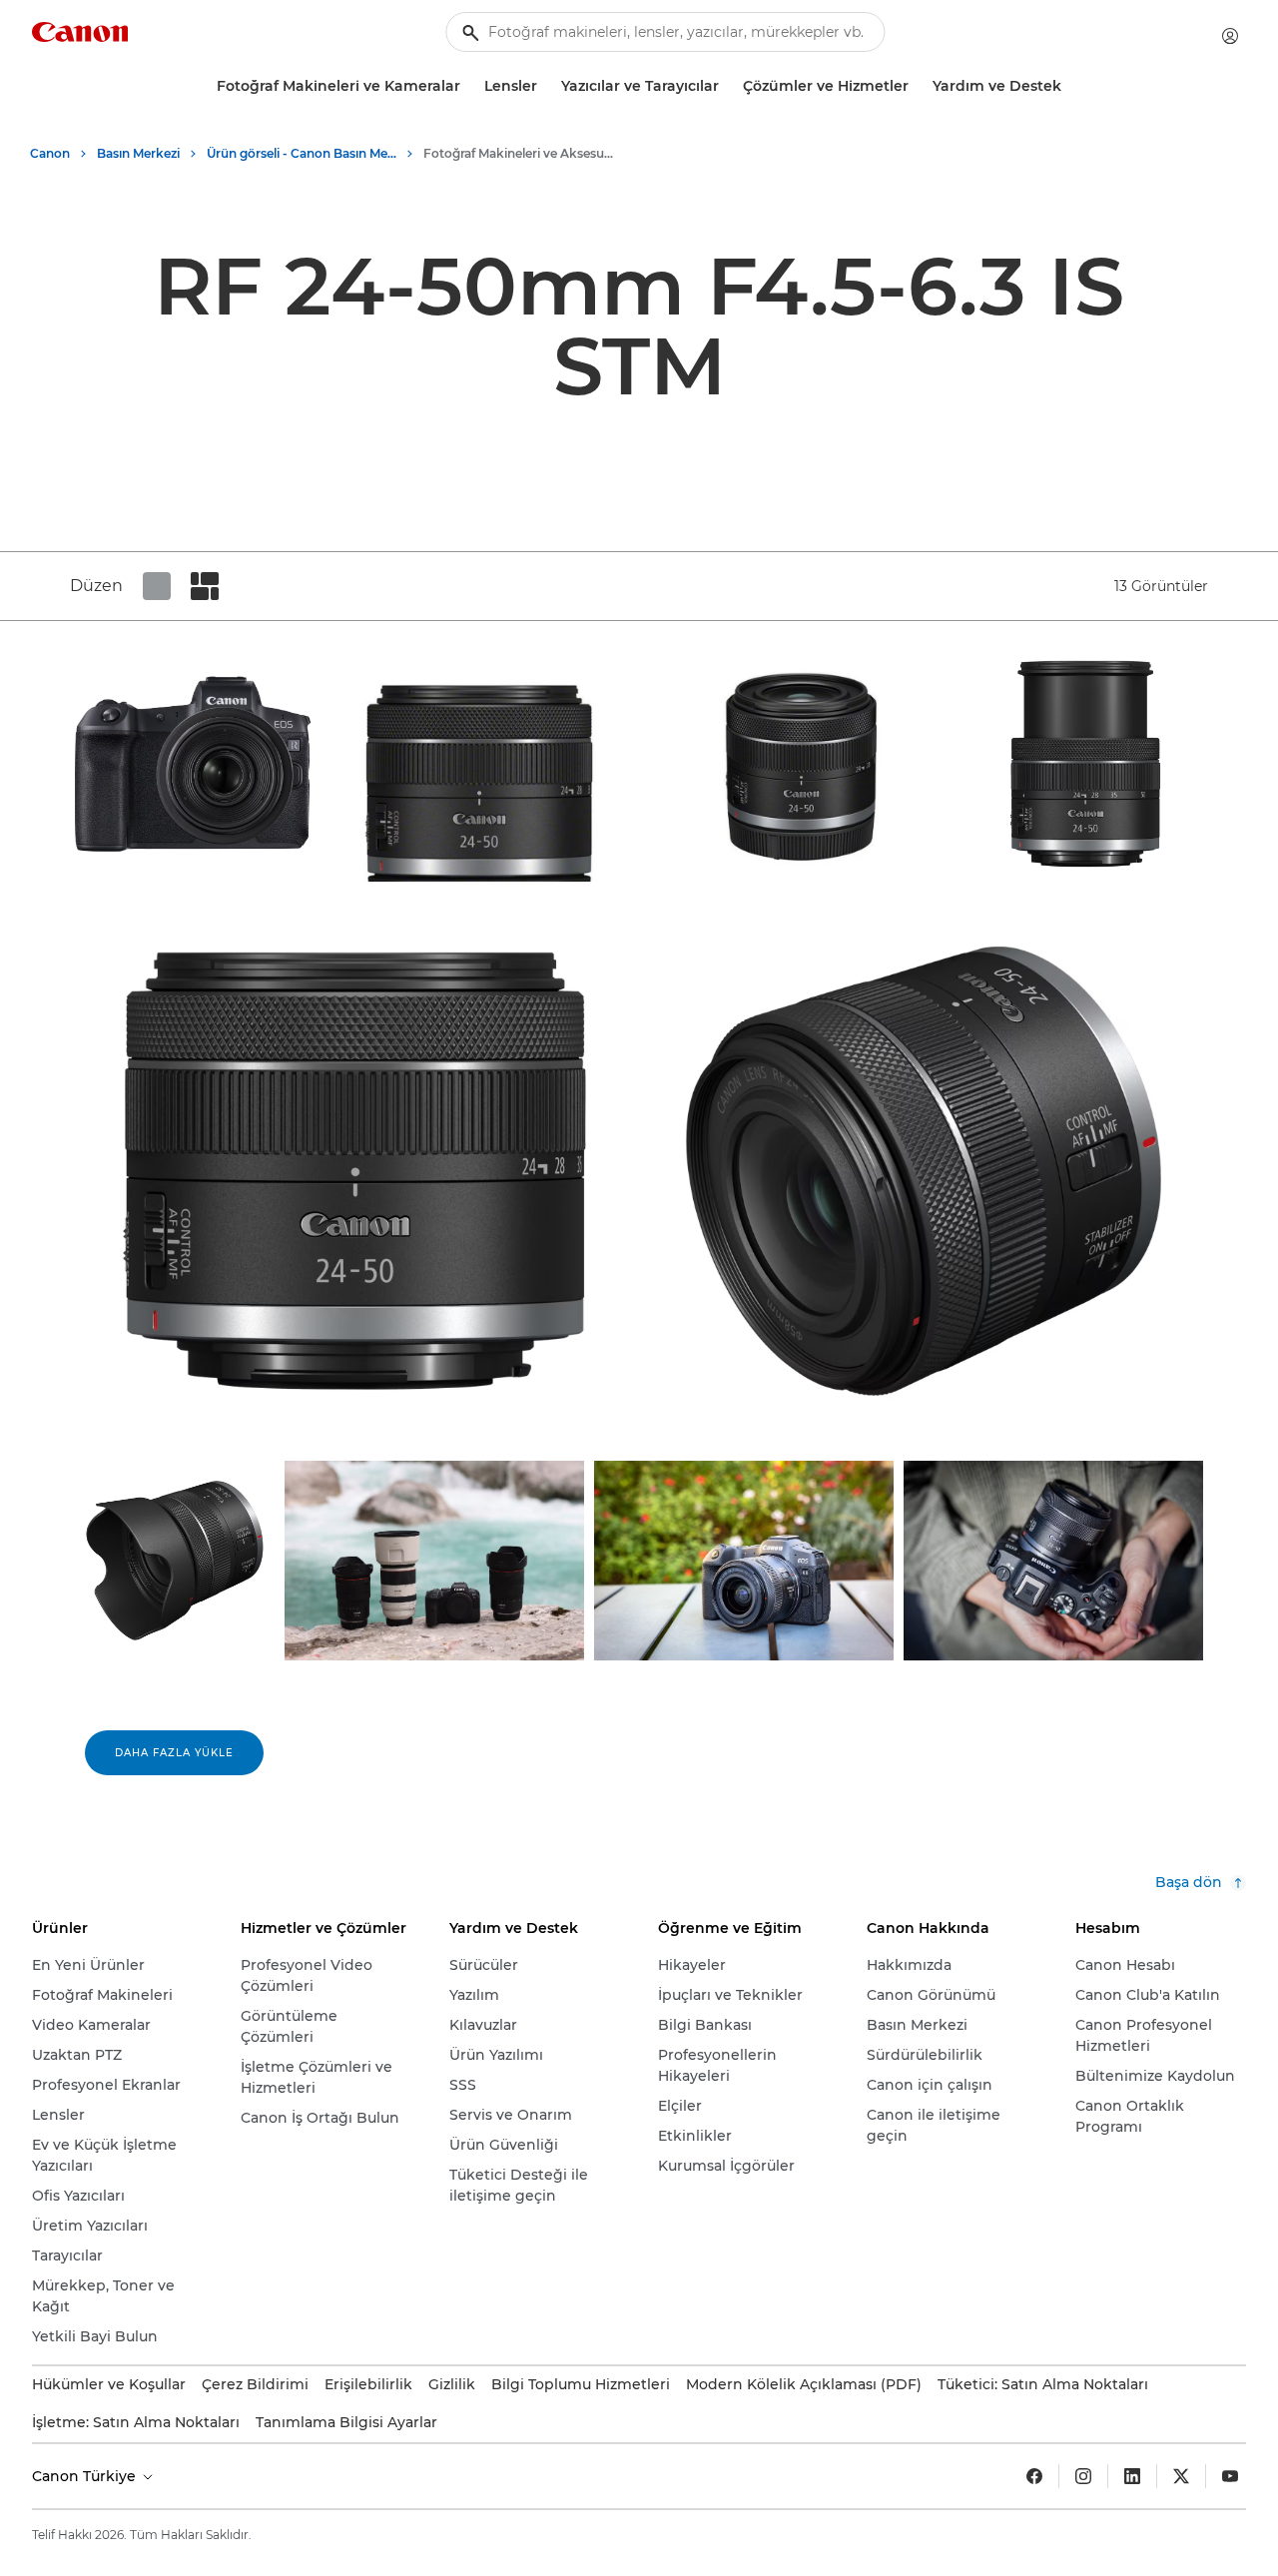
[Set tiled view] (157, 586)
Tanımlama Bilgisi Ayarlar (346, 2422)
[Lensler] (545, 86)
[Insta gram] (1083, 2476)
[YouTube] (1230, 2476)
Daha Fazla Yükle (174, 1753)
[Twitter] (1181, 2476)
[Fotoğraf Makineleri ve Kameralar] (468, 86)
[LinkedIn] (1132, 2476)
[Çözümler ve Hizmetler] (917, 86)
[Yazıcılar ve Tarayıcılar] (727, 86)
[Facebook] (1034, 2476)
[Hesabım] (1230, 36)
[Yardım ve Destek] (1069, 86)
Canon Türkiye (86, 2476)
